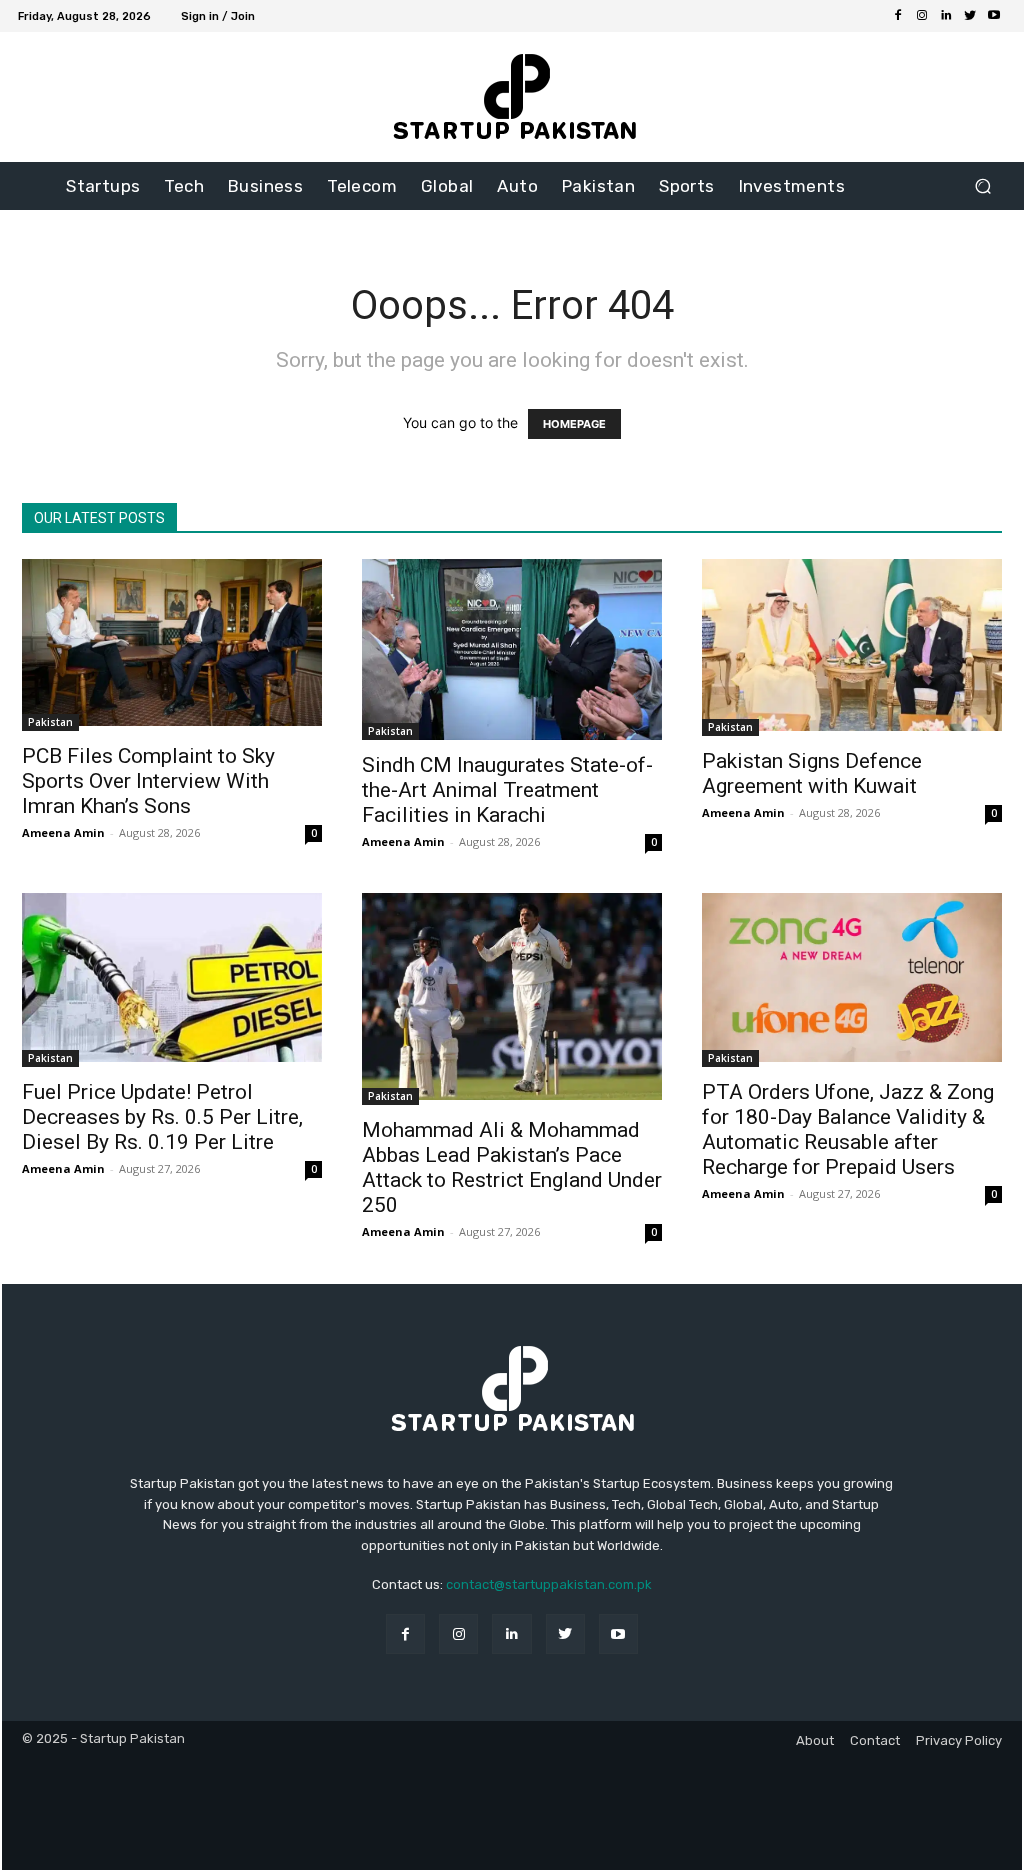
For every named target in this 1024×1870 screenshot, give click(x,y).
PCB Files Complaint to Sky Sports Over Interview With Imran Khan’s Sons (148, 781)
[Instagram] (922, 16)
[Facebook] (898, 16)
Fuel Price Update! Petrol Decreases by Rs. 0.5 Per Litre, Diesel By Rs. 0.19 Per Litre (162, 1117)
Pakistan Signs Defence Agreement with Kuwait (812, 773)
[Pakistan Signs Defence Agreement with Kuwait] (852, 647)
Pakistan (50, 722)
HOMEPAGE (574, 424)
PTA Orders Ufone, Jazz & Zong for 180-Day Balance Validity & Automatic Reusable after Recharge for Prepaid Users (848, 1129)
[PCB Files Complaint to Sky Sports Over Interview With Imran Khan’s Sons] (172, 645)
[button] (982, 186)
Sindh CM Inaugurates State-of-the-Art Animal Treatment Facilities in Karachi (507, 790)
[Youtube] (994, 16)
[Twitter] (970, 16)
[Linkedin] (946, 16)
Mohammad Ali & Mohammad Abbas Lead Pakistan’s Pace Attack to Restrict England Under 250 (512, 1167)
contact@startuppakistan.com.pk (549, 1584)
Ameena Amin (63, 832)
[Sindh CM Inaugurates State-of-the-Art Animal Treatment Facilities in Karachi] (512, 649)
